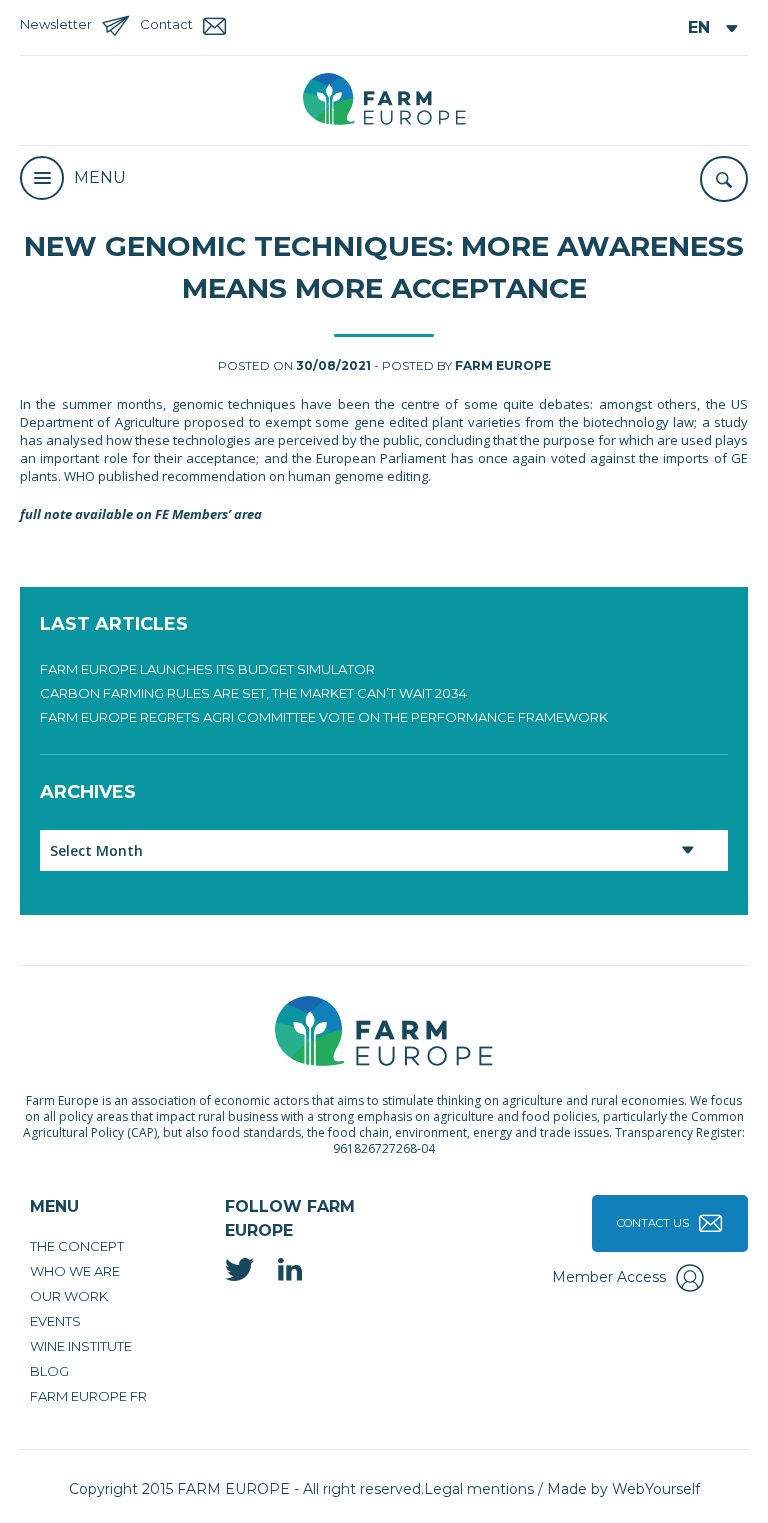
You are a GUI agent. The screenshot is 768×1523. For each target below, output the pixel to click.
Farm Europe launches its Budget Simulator (207, 669)
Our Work (69, 1296)
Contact (166, 24)
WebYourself (656, 1489)
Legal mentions (479, 1489)
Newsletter (56, 24)
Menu (100, 177)
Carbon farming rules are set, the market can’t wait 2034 (253, 693)
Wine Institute (81, 1346)
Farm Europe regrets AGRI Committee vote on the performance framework (324, 717)
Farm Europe (503, 365)
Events (55, 1321)
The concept (77, 1246)
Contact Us (653, 1223)
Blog (49, 1371)
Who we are (75, 1271)
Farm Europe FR (88, 1396)
